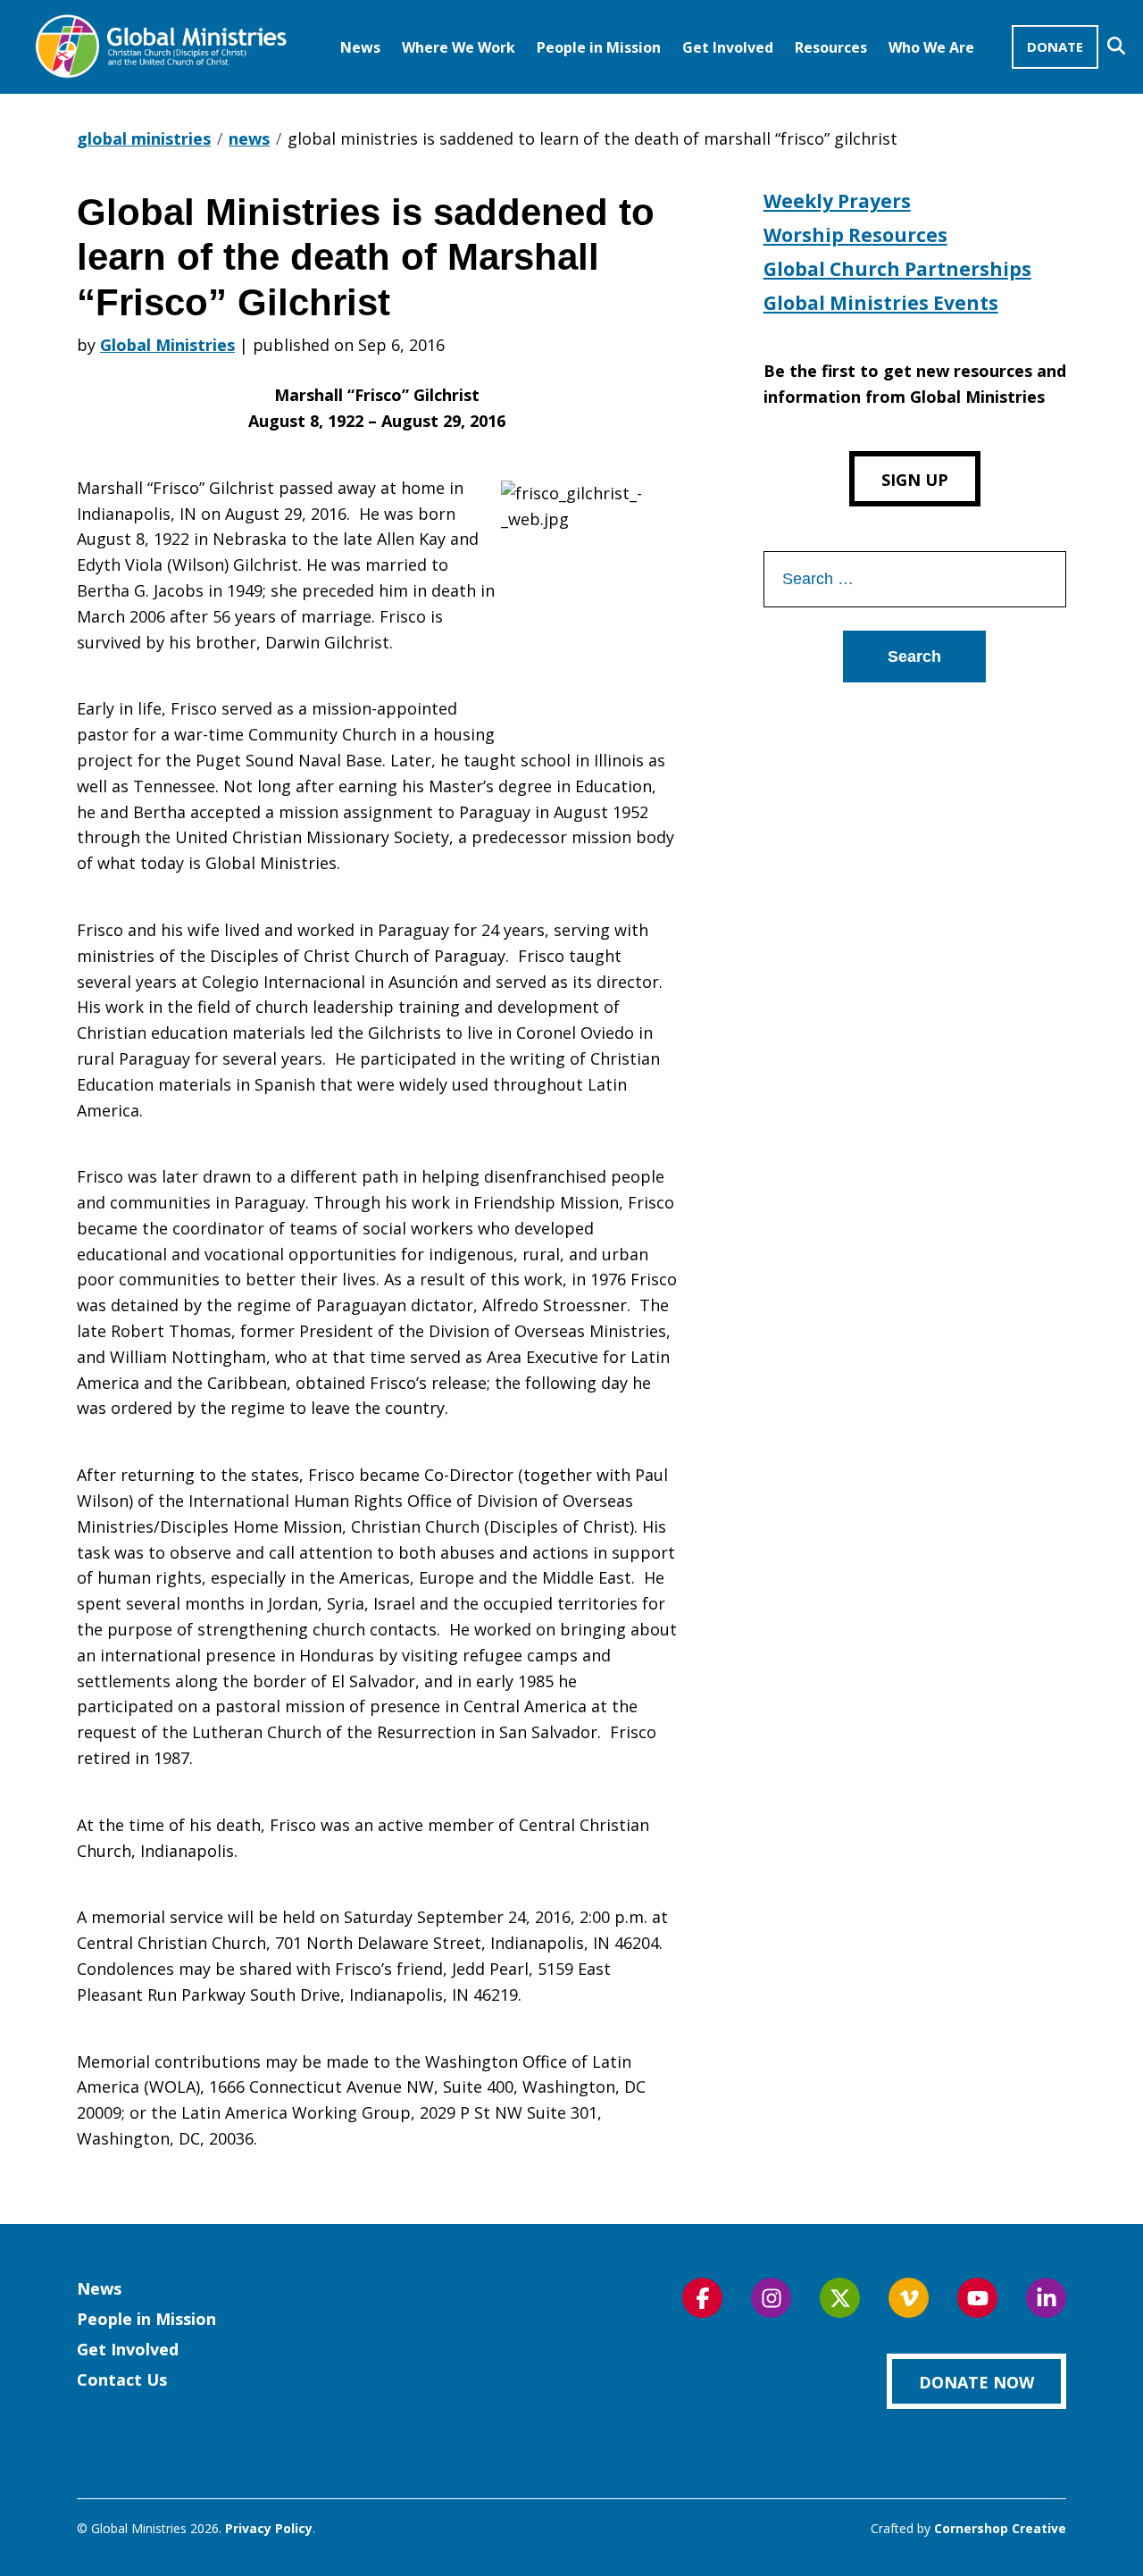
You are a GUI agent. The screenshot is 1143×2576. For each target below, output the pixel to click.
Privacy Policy (269, 2528)
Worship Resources (855, 235)
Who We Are (931, 47)
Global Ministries (167, 345)
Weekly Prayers (837, 201)
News (360, 47)
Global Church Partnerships (897, 269)
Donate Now (976, 2382)
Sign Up (915, 480)
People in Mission (599, 47)
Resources (831, 47)
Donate (1055, 46)
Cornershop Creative (1000, 2528)
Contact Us (122, 2379)
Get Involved (728, 47)
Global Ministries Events (881, 303)
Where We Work (459, 47)
